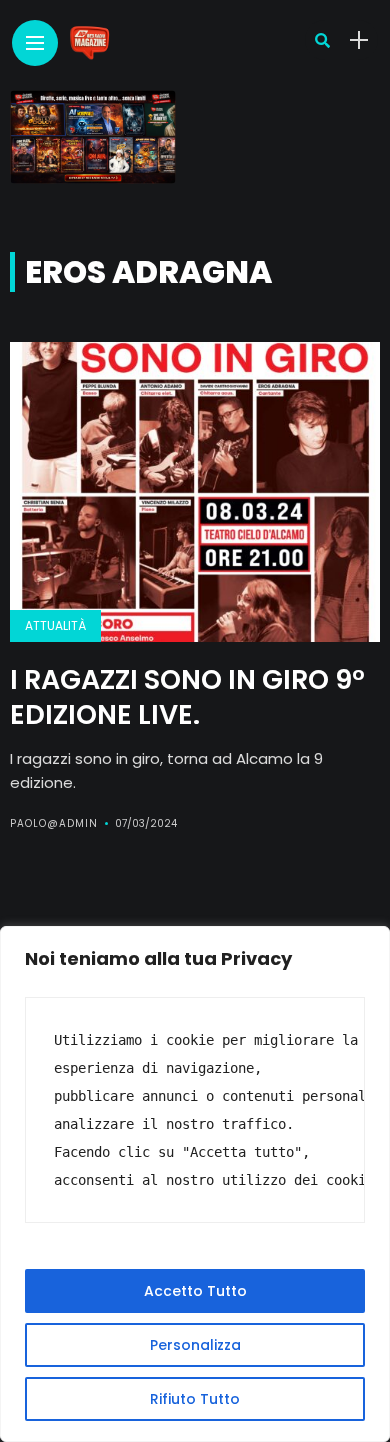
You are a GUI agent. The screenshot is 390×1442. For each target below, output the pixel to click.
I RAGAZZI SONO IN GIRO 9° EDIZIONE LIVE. (187, 697)
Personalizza (195, 1345)
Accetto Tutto (195, 1291)
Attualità (55, 625)
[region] (195, 1184)
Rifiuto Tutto (195, 1399)
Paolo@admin (54, 823)
